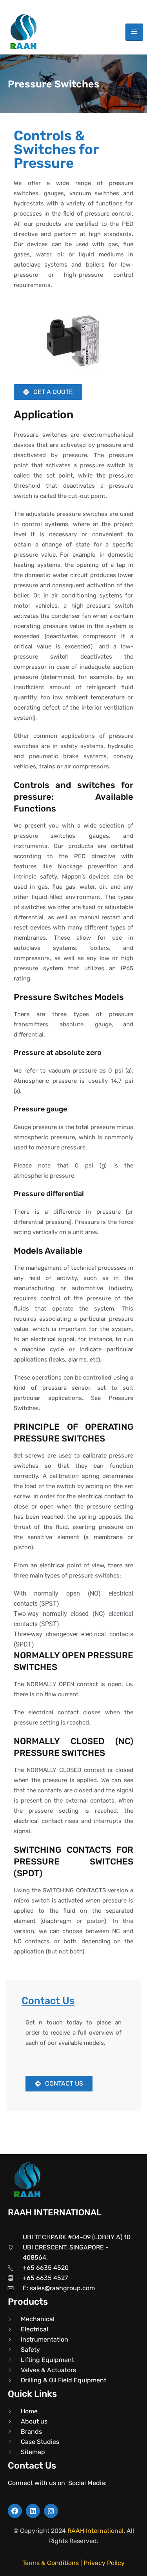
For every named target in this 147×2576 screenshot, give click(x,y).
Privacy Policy (104, 2563)
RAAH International (95, 2531)
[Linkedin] (33, 2511)
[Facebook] (15, 2511)
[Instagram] (51, 2511)
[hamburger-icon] (134, 32)
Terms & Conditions (51, 2563)
